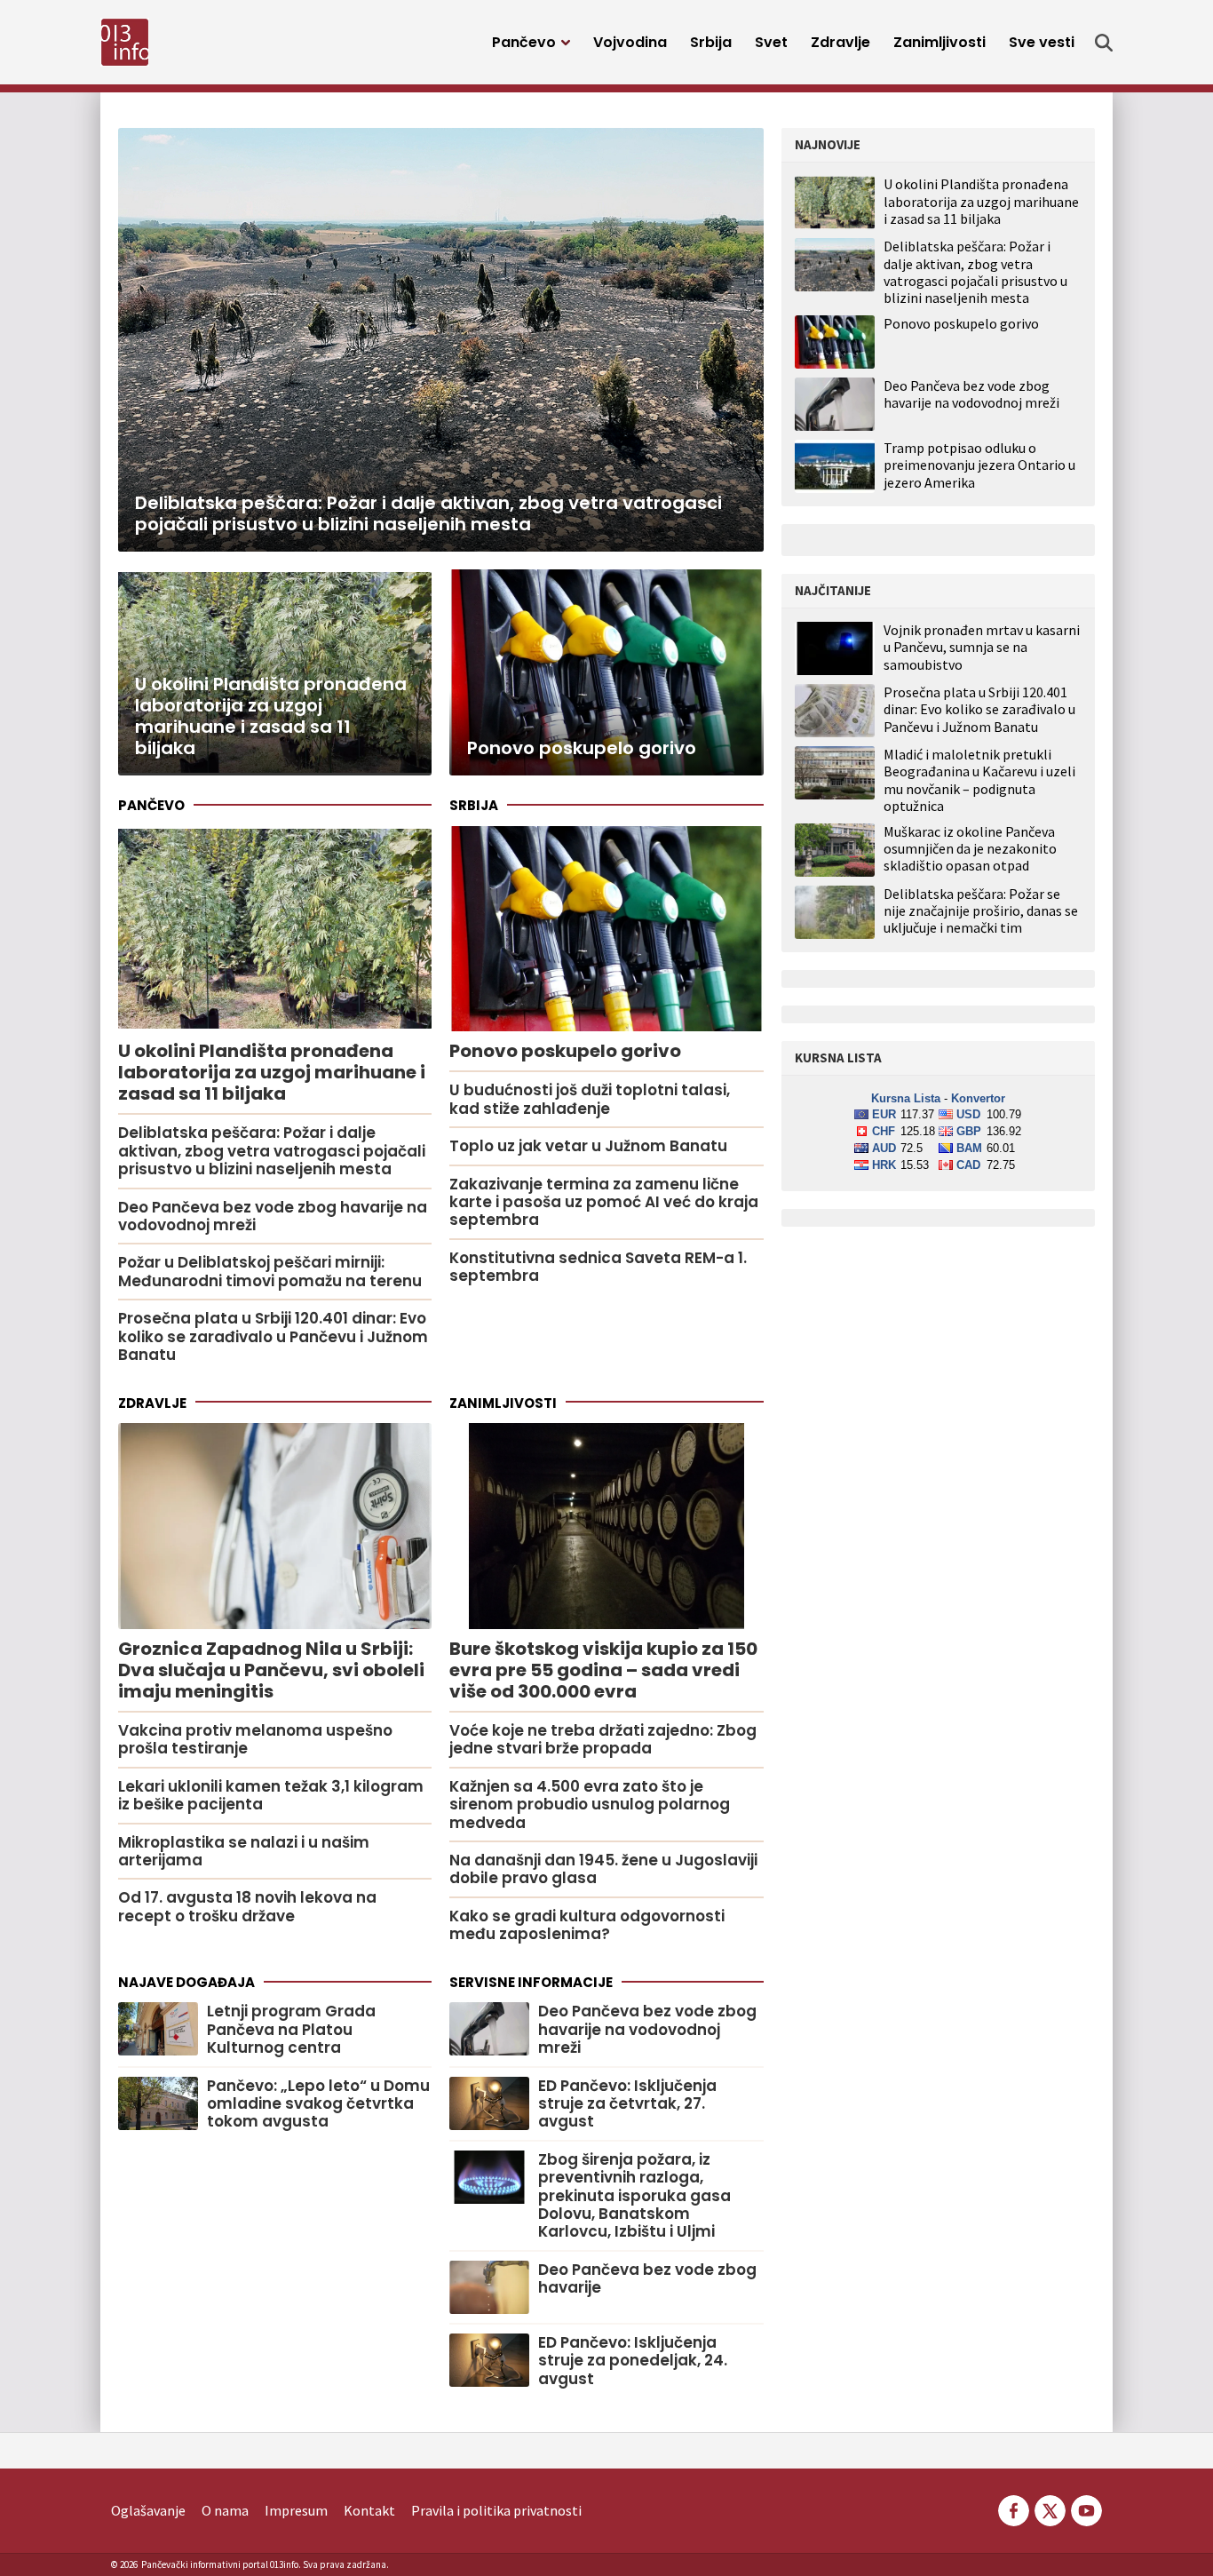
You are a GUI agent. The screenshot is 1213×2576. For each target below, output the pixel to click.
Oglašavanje (148, 2510)
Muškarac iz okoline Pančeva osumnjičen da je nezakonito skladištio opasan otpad (970, 849)
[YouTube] (1085, 2508)
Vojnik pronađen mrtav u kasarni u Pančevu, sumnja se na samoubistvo (982, 647)
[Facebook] (1014, 2508)
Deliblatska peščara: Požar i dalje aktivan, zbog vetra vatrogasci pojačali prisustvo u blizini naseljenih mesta (975, 272)
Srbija (711, 42)
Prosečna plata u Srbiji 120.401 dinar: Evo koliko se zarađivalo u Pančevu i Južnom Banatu (979, 709)
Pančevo (524, 42)
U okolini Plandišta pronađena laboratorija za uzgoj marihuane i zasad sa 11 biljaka (981, 201)
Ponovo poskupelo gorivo (961, 323)
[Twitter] (1050, 2508)
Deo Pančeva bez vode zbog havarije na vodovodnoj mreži (971, 394)
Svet (771, 42)
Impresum (296, 2510)
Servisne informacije (531, 1982)
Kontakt (369, 2510)
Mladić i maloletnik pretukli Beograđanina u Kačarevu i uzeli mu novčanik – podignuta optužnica (979, 780)
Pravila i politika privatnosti (496, 2510)
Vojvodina (630, 42)
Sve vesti (1042, 42)
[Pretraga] (1104, 43)
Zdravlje (840, 42)
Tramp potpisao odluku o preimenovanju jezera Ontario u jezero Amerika (979, 465)
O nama (225, 2510)
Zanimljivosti (939, 42)
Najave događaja (186, 1982)
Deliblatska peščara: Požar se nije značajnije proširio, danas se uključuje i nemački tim (981, 911)
